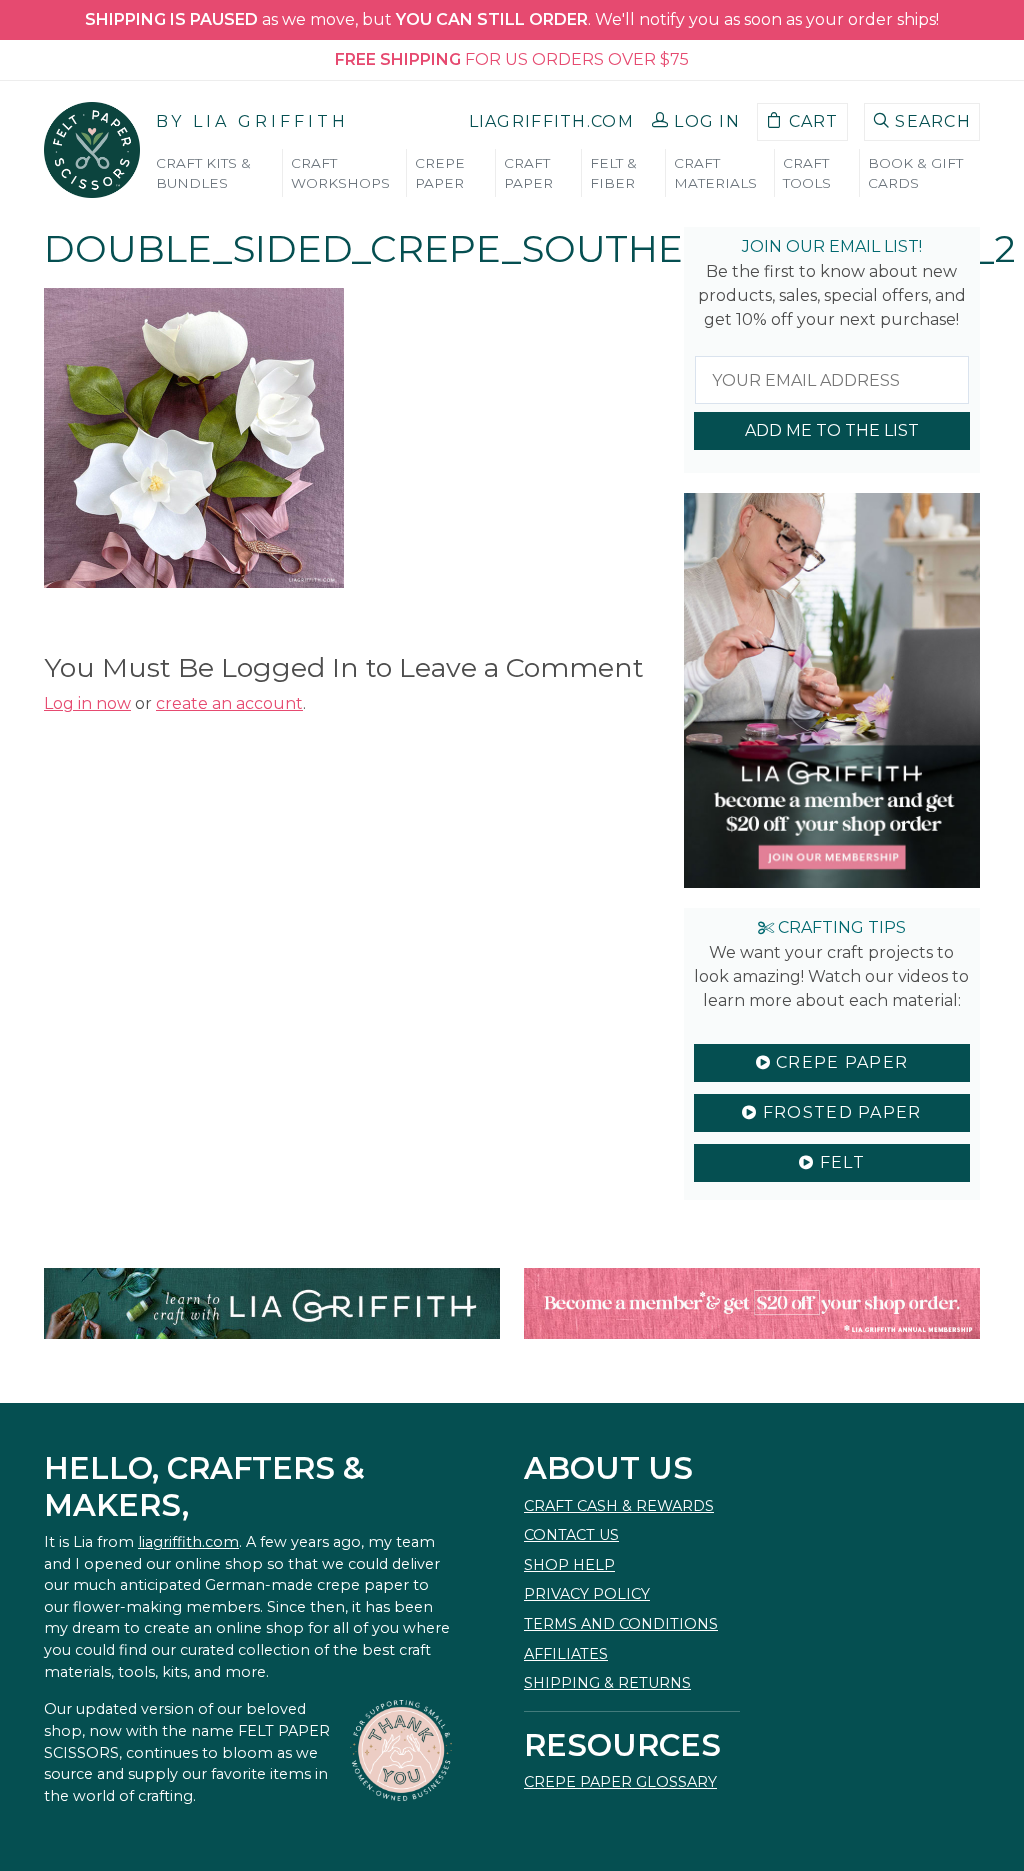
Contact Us (571, 1535)
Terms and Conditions (621, 1624)
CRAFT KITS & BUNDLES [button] (203, 173)
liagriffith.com (188, 1542)
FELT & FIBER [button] (613, 173)
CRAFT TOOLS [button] (807, 173)
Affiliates (566, 1654)
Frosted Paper (840, 1112)
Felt (839, 1162)
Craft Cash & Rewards (619, 1506)
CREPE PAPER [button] (440, 173)
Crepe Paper (839, 1062)
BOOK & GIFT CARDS (915, 173)
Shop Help (569, 1565)
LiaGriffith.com (551, 121)
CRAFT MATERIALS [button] (715, 173)
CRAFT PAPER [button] (528, 173)
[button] (696, 122)
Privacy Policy (587, 1594)
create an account (229, 703)
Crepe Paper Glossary (620, 1782)
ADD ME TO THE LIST (832, 430)
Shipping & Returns (607, 1683)
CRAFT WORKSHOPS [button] (340, 173)
